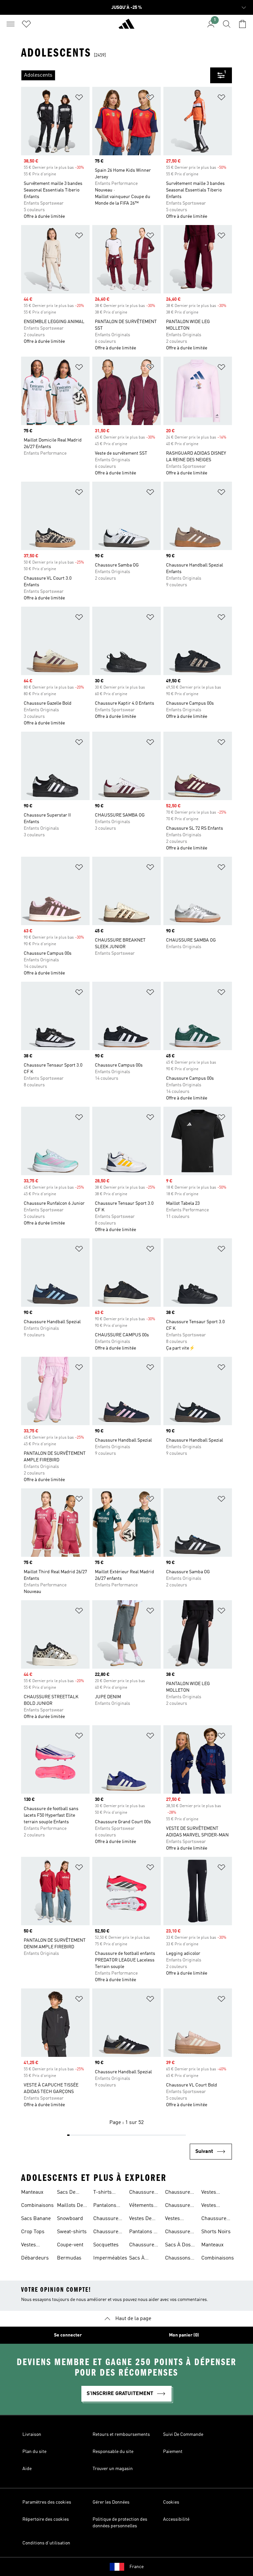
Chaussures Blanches (143, 2193)
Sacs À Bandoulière (143, 2259)
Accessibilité (176, 2519)
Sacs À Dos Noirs (178, 2246)
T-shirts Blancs (102, 2193)
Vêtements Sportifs (141, 2206)
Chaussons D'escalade (178, 2259)
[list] (116, 75)
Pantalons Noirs (105, 2206)
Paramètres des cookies (47, 2502)
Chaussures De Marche (179, 2233)
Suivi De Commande (183, 2435)
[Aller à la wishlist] (26, 24)
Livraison (32, 2435)
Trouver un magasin (113, 2469)
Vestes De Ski (140, 2219)
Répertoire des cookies (46, 2519)
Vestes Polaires (211, 2193)
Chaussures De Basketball (215, 2219)
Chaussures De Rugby (179, 2193)
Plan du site (34, 2452)
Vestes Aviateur (31, 2246)
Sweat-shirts (72, 2232)
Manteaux (32, 2192)
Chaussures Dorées (107, 2233)
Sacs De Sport (66, 2193)
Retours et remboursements (121, 2435)
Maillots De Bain (70, 2206)
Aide (27, 2469)
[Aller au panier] (242, 24)
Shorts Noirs (216, 2232)
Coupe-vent (70, 2245)
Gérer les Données (111, 2502)
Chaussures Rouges (143, 2246)
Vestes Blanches (212, 2206)
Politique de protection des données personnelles (120, 2523)
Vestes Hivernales (177, 2219)
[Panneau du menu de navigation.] (11, 24)
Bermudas (69, 2258)
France (137, 2567)
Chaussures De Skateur (179, 2206)
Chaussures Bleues (107, 2219)
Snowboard (70, 2219)
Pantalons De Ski (144, 2233)
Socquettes (106, 2245)
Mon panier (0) (184, 2335)
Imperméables (110, 2258)
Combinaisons (37, 2206)
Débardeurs (35, 2258)
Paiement (173, 2452)
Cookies (171, 2502)
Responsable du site (113, 2452)
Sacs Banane (36, 2219)
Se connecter (68, 2335)
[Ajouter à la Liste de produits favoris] (79, 99)
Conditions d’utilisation (46, 2543)
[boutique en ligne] (126, 27)
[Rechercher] (227, 24)
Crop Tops (33, 2232)
